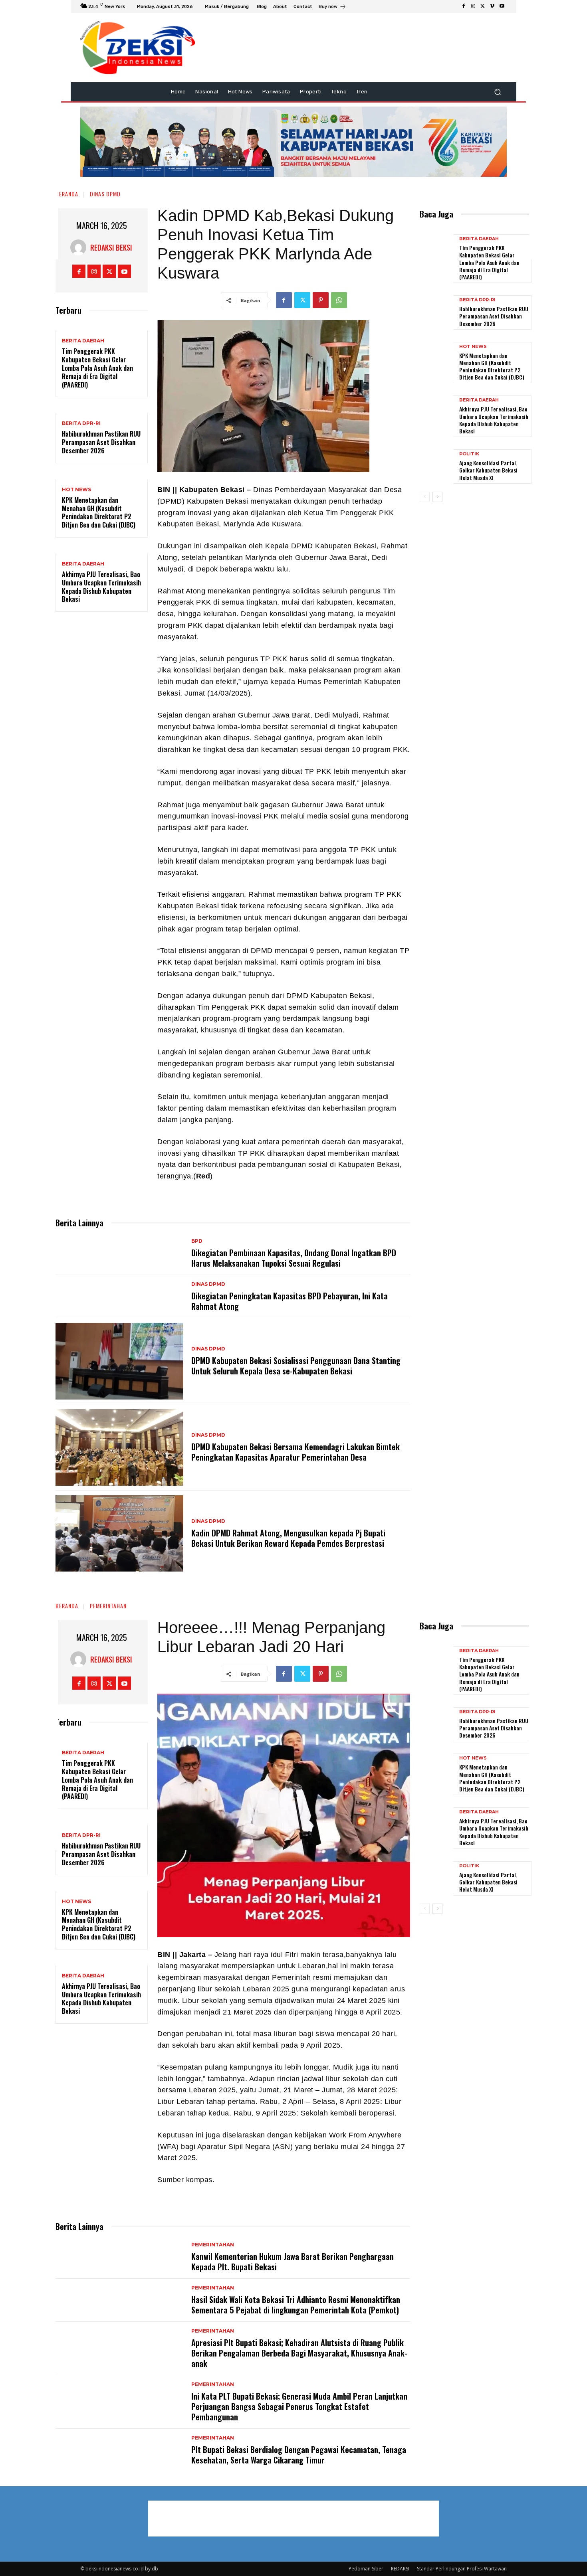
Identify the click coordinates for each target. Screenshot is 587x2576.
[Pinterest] (321, 300)
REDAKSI (400, 2569)
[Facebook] (464, 6)
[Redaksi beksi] (80, 247)
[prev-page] (425, 497)
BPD (197, 1241)
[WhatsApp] (339, 300)
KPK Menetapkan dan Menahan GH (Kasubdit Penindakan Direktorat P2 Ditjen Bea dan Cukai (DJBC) (99, 512)
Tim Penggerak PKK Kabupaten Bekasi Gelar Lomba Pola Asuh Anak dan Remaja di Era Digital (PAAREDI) (97, 368)
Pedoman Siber (366, 2569)
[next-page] (437, 497)
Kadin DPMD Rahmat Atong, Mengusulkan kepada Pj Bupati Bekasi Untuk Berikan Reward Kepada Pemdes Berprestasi (288, 1538)
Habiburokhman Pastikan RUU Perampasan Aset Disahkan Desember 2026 (101, 442)
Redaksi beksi (111, 247)
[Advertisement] (558, 140)
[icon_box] (332, 7)
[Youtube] (502, 6)
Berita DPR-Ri (81, 423)
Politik (469, 454)
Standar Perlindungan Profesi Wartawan (462, 2569)
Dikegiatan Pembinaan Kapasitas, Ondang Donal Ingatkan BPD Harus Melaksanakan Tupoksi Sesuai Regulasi (294, 1258)
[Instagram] (473, 6)
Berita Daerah (83, 341)
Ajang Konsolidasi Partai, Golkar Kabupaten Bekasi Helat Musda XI (488, 470)
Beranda (67, 194)
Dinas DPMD (105, 194)
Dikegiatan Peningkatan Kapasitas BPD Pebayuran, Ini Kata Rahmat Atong (290, 1301)
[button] (497, 92)
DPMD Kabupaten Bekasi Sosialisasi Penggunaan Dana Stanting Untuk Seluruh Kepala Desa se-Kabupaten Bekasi (296, 1366)
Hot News (76, 490)
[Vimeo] (492, 6)
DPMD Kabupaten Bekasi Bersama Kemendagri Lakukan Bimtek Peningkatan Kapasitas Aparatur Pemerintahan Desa (295, 1452)
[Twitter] (483, 6)
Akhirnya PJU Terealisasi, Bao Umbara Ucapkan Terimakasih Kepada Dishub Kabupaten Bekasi (101, 587)
